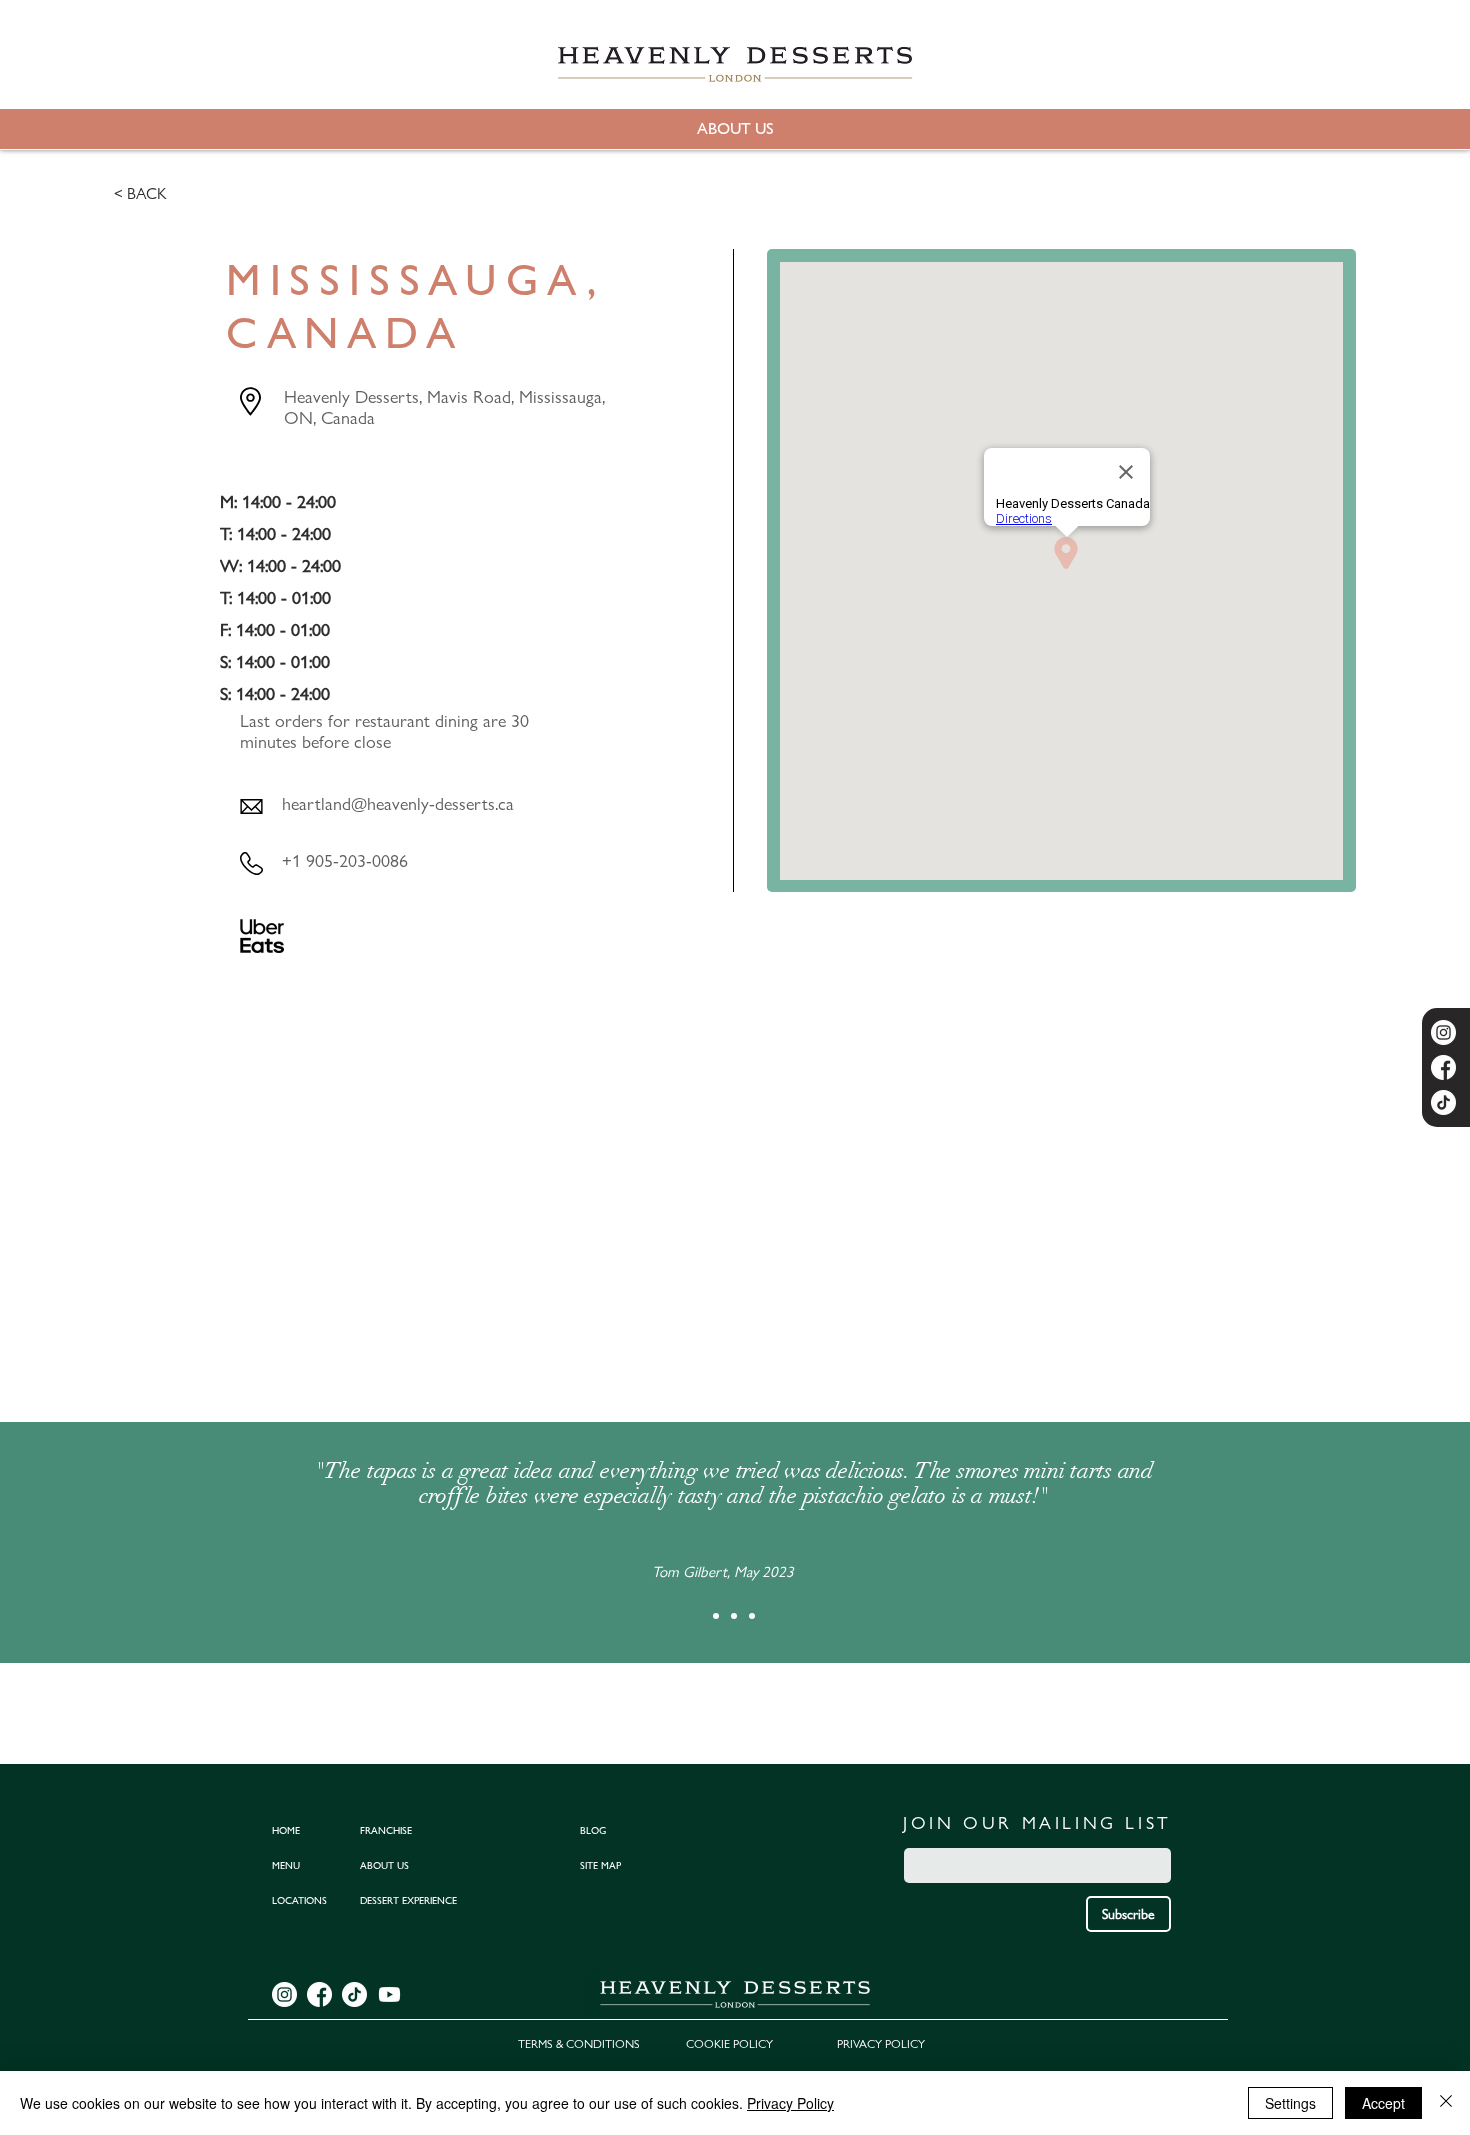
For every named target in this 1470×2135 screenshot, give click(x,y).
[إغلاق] (1446, 2103)
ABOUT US (384, 1865)
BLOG (593, 1830)
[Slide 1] (716, 1616)
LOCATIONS (299, 1900)
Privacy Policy (790, 2103)
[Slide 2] (734, 1616)
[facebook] (1443, 1067)
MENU (286, 1865)
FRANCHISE (386, 1830)
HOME (286, 1830)
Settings (1290, 2103)
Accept (1383, 2103)
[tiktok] (1443, 1102)
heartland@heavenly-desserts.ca (398, 803)
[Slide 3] (752, 1616)
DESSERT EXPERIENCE (408, 1900)
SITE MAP (600, 1865)
